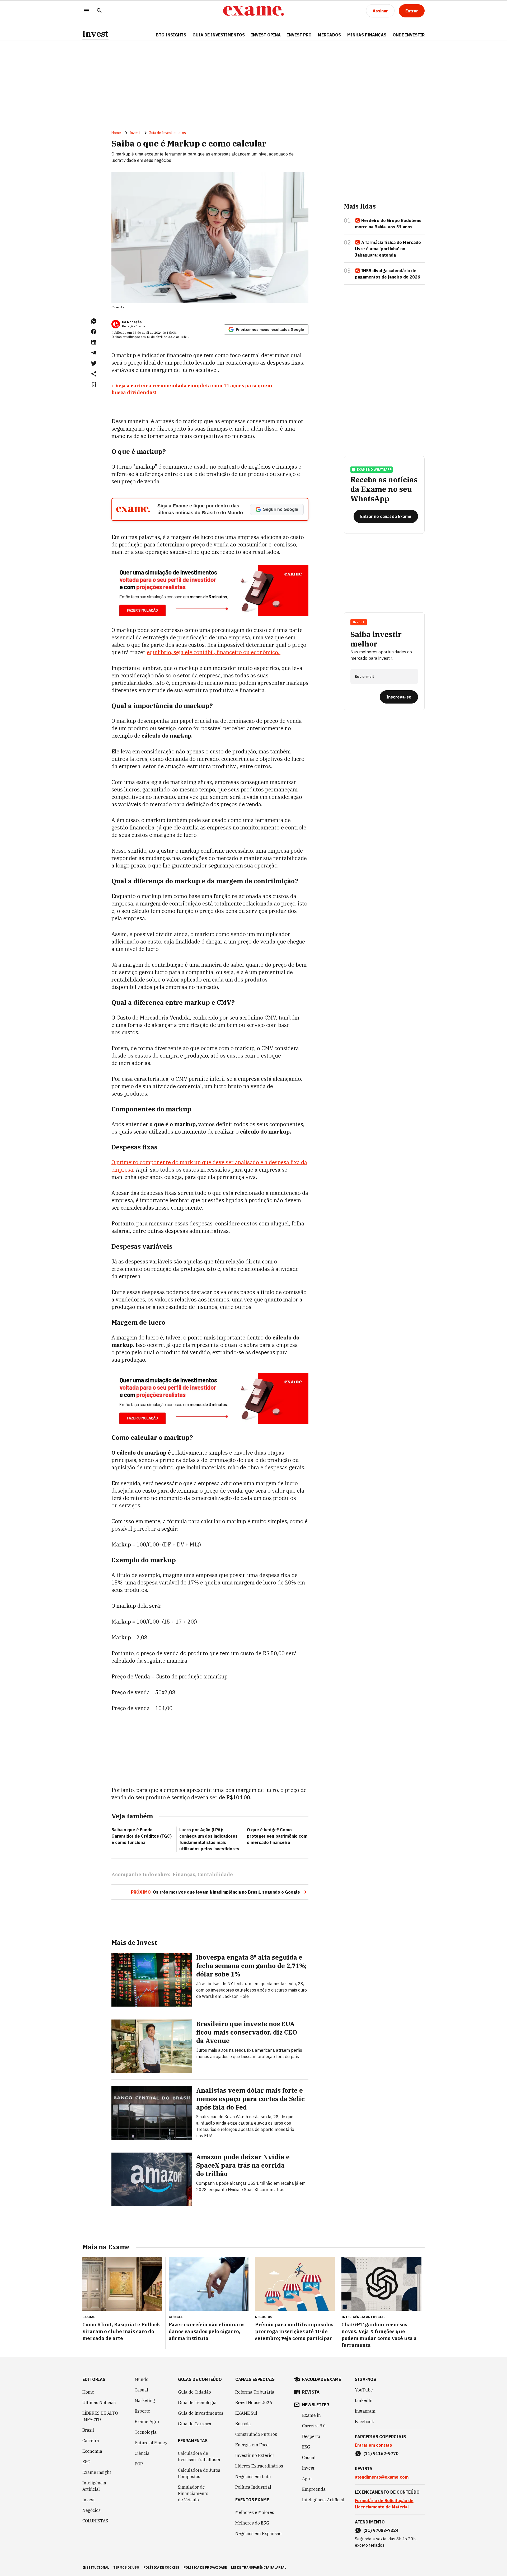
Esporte (142, 2411)
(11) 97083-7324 (381, 2530)
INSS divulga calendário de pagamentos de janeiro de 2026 (388, 274)
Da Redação (132, 322)
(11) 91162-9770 (381, 2454)
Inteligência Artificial (94, 2486)
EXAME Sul (246, 2413)
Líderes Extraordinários (259, 2466)
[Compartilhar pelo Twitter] (94, 363)
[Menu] (87, 11)
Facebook (364, 2422)
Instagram (365, 2411)
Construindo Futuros (256, 2434)
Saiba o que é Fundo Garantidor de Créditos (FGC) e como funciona (142, 1836)
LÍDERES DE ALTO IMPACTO (100, 2416)
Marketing (145, 2400)
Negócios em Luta (253, 2476)
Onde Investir (409, 35)
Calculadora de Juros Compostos (199, 2473)
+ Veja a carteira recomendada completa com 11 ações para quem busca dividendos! (192, 389)
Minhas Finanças (367, 35)
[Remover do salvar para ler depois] (94, 384)
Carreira (91, 2441)
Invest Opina (266, 35)
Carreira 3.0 (314, 2426)
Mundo (142, 2379)
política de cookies (161, 2567)
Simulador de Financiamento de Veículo (193, 2493)
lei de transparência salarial (259, 2567)
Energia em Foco (252, 2445)
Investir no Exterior (255, 2455)
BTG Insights (171, 35)
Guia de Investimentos (219, 35)
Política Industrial (253, 2487)
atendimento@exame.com (382, 2477)
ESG (86, 2462)
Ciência (142, 2453)
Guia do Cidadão (194, 2392)
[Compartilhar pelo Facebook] (94, 332)
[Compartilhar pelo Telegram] (94, 353)
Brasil (88, 2430)
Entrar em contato (374, 2445)
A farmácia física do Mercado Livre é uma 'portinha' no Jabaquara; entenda (388, 249)
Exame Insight (97, 2472)
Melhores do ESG (252, 2523)
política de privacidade (205, 2567)
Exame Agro (147, 2422)
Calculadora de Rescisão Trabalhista (199, 2456)
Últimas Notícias (99, 2403)
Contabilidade (215, 1874)
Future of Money (151, 2443)
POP (139, 2464)
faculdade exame (321, 2379)
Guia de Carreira (195, 2424)
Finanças (184, 1874)
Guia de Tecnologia (197, 2403)
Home (116, 133)
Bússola (243, 2424)
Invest (95, 34)
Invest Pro (299, 35)
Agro (307, 2479)
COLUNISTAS (95, 2521)
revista (311, 2392)
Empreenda (314, 2489)
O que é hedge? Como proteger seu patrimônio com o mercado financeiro (277, 1836)
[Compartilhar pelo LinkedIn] (94, 342)
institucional (96, 2567)
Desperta (311, 2436)
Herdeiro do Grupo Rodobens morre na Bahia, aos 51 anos (388, 224)
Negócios (91, 2510)
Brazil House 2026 (254, 2403)
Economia (92, 2451)
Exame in (311, 2415)
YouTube (364, 2390)
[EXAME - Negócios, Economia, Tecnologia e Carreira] (253, 11)
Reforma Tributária (255, 2392)
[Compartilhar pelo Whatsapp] (94, 321)
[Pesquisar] (99, 11)
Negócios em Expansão (258, 2533)
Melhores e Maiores (255, 2512)
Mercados (329, 35)
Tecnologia (146, 2432)
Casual (141, 2390)
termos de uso (126, 2567)
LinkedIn (364, 2400)
